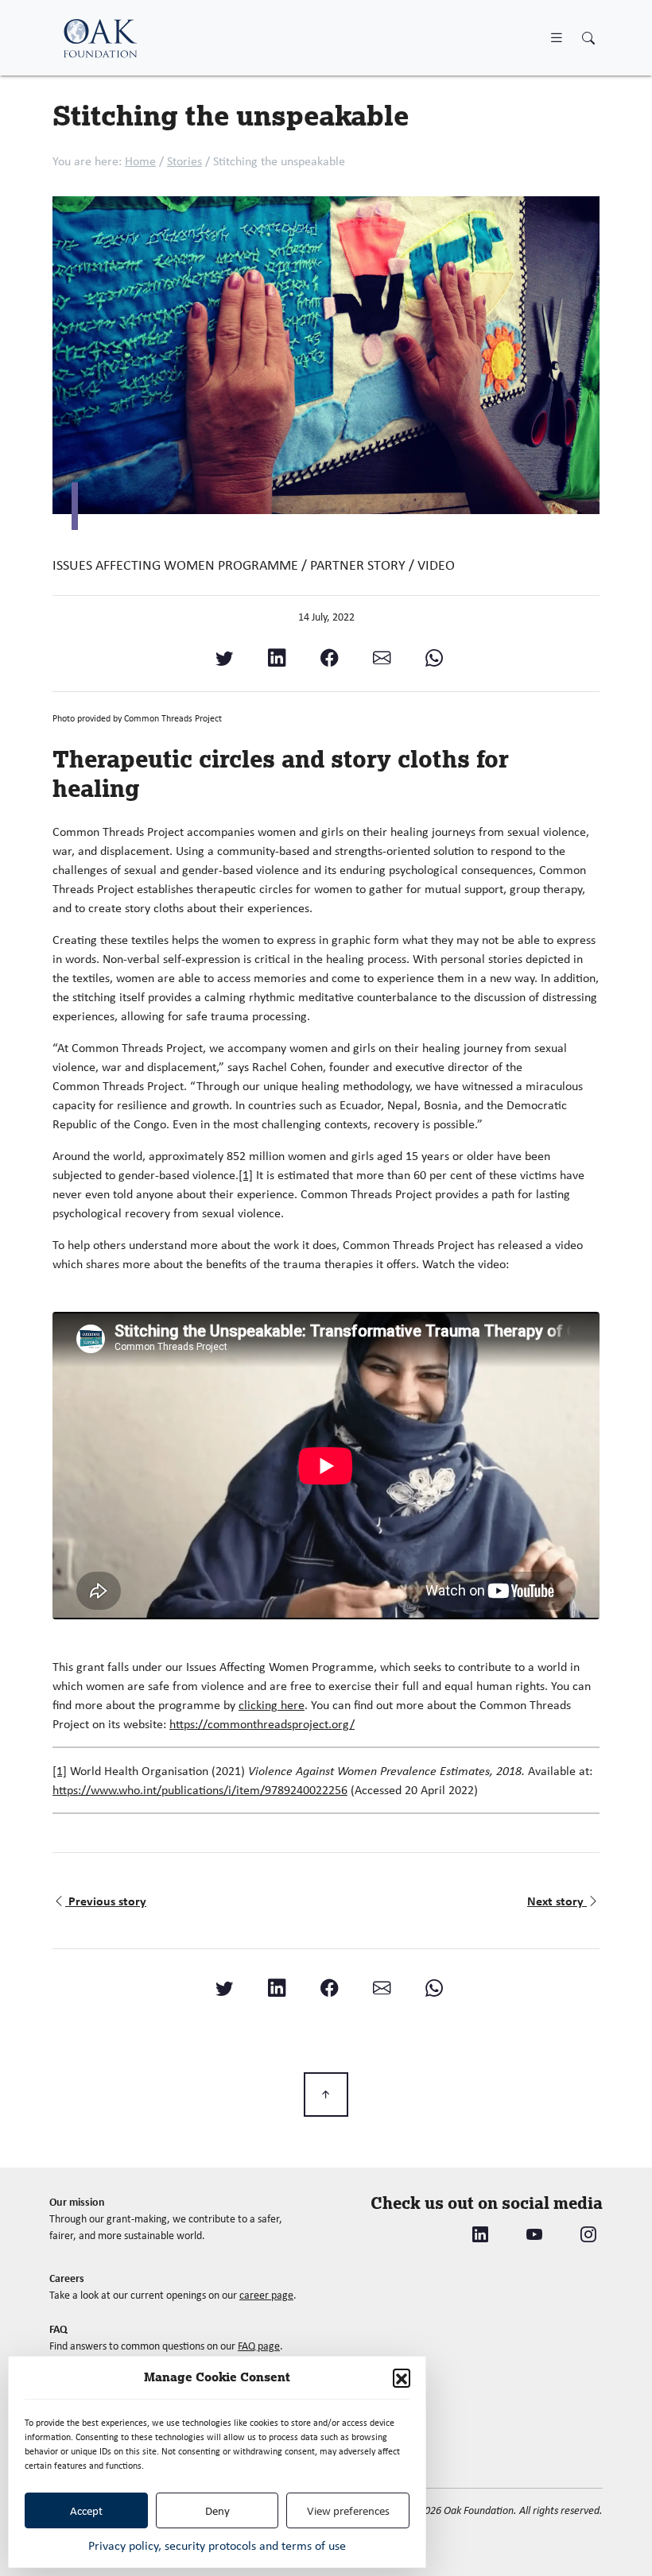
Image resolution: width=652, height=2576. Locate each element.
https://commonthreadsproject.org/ (262, 1724)
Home (140, 161)
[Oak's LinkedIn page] (480, 2235)
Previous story (107, 1901)
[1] (246, 1175)
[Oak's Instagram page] (588, 2235)
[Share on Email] (382, 658)
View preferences (348, 2511)
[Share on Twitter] (224, 658)
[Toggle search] (588, 39)
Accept (86, 2511)
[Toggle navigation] (557, 37)
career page (266, 2295)
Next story (557, 1901)
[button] (402, 2377)
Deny (217, 2511)
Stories (184, 161)
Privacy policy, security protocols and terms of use (217, 2545)
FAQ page (259, 2346)
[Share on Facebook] (329, 658)
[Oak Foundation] (100, 38)
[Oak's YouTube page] (534, 2235)
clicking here (272, 1705)
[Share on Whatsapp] (434, 658)
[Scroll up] (326, 2094)
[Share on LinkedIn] (277, 658)
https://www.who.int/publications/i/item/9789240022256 (200, 1790)
